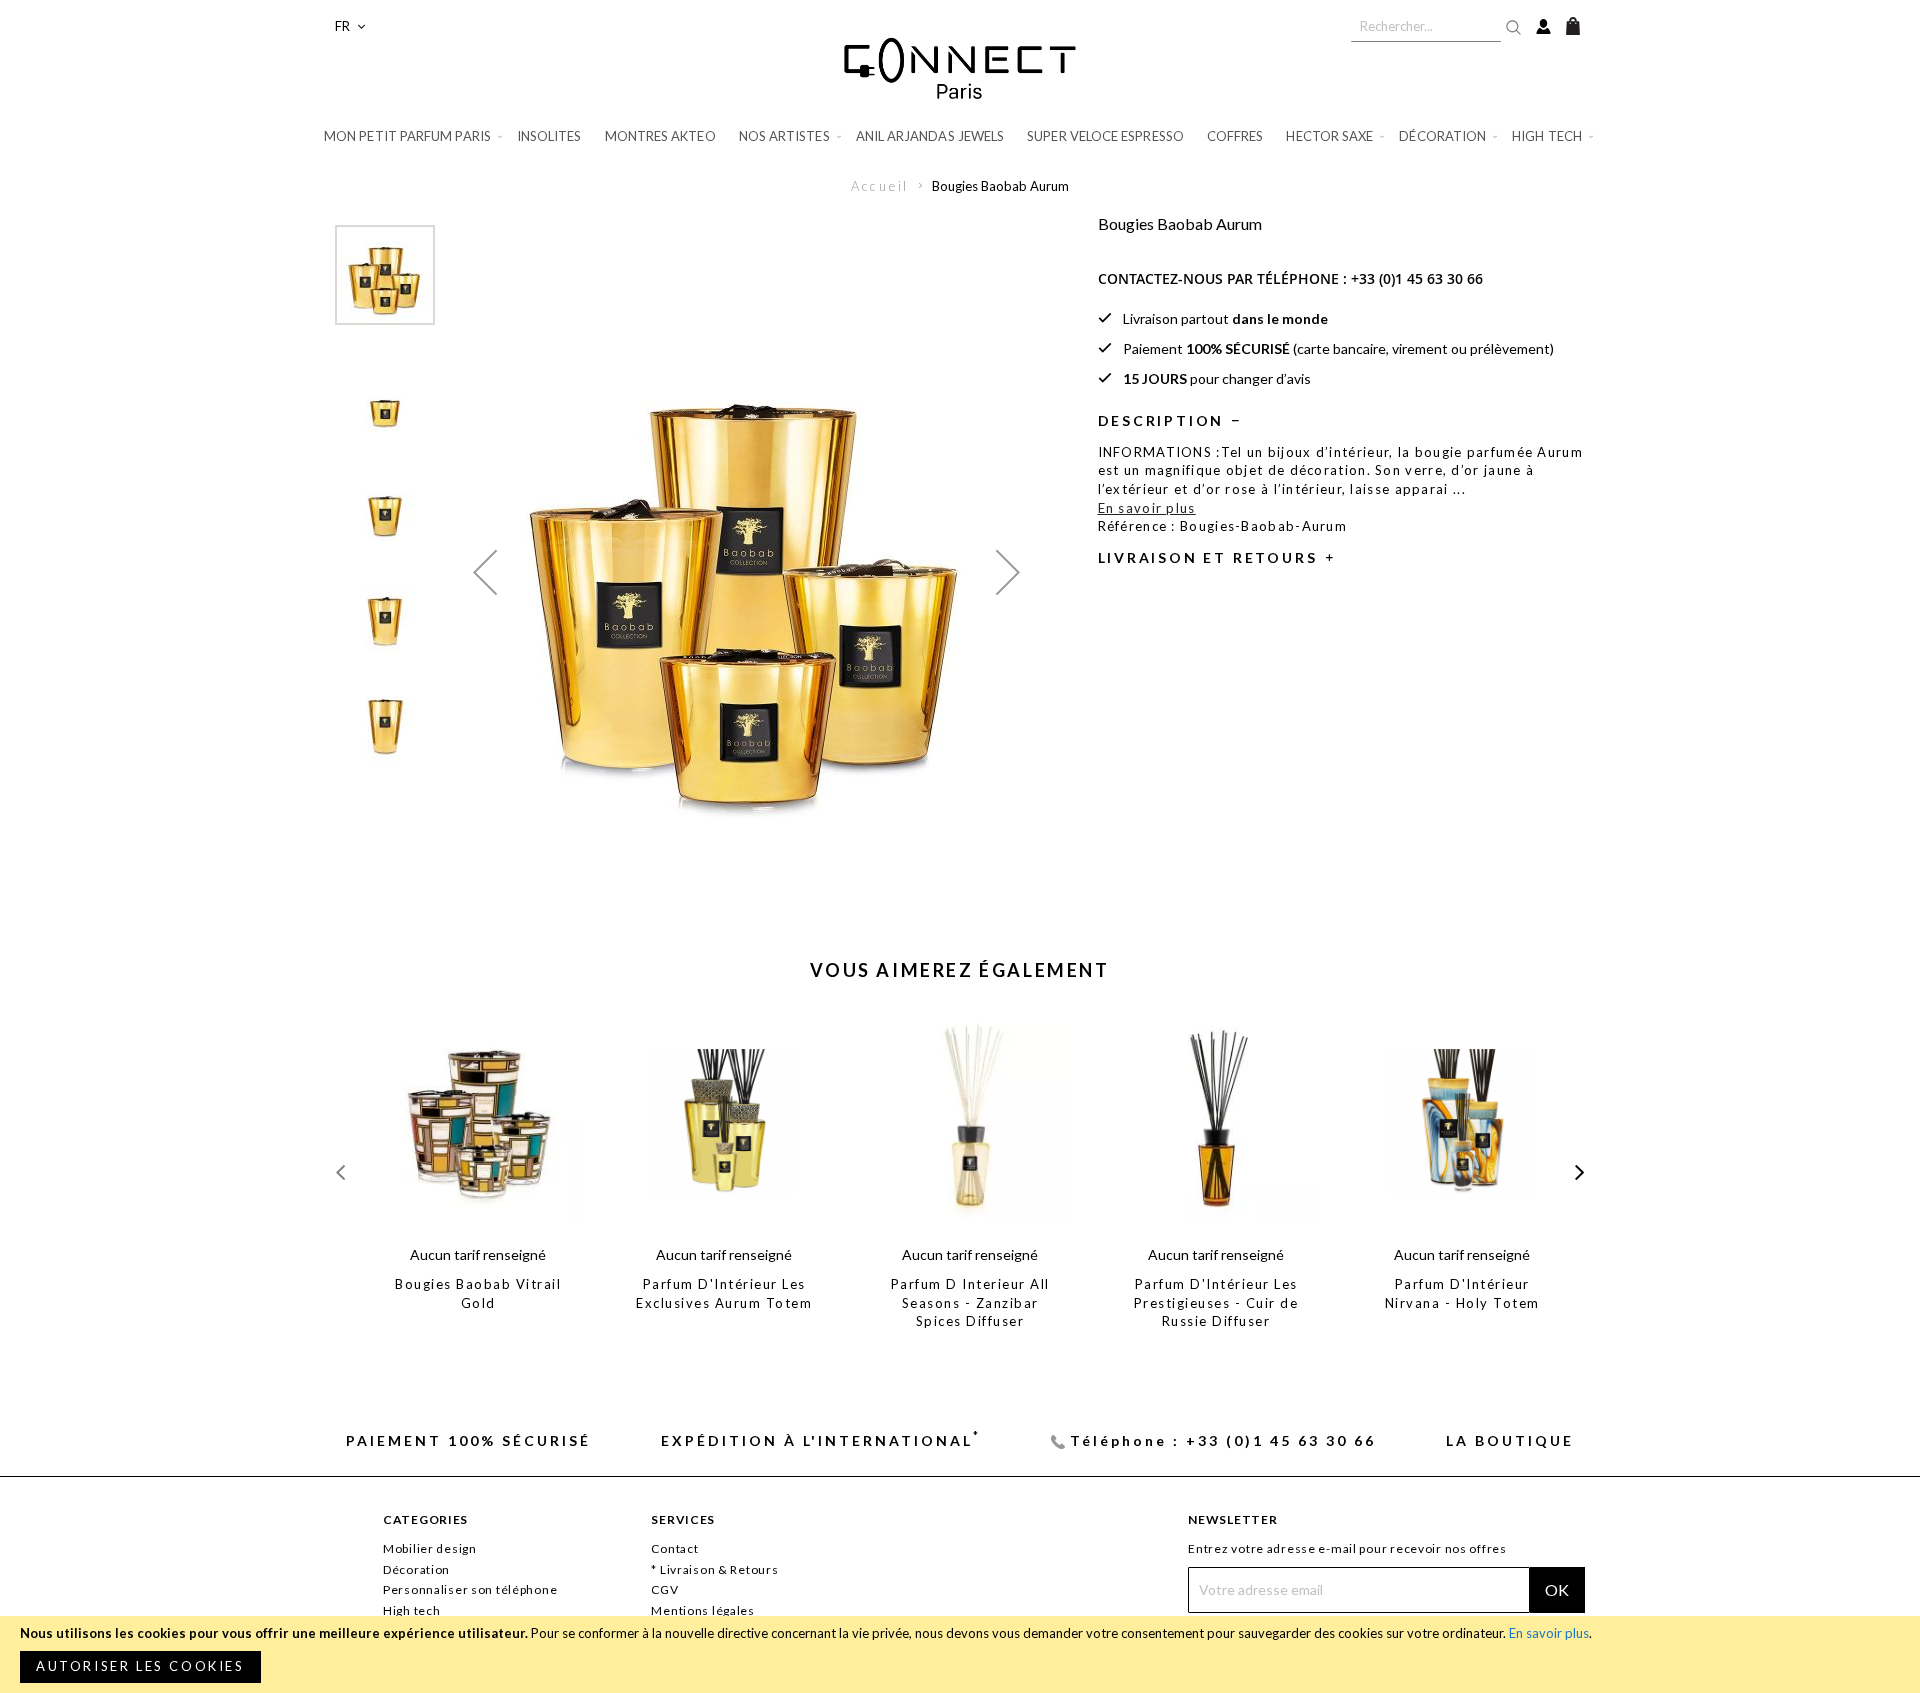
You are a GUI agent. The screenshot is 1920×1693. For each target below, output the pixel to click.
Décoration (416, 1569)
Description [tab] (1161, 420)
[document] (960, 1654)
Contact (674, 1548)
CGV (664, 1589)
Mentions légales (703, 1610)
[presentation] (1579, 1172)
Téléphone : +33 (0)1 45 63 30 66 (1222, 1440)
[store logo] (960, 68)
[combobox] (1426, 26)
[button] (350, 26)
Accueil (880, 186)
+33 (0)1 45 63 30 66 (1417, 278)
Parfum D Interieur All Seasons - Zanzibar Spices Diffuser (970, 1302)
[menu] (960, 136)
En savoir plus (1549, 1633)
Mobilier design (430, 1548)
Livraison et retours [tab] (1208, 557)
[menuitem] (414, 136)
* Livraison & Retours (714, 1569)
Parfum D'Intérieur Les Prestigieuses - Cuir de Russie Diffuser (1216, 1302)
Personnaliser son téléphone (470, 1589)
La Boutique (1510, 1440)
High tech (411, 1610)
